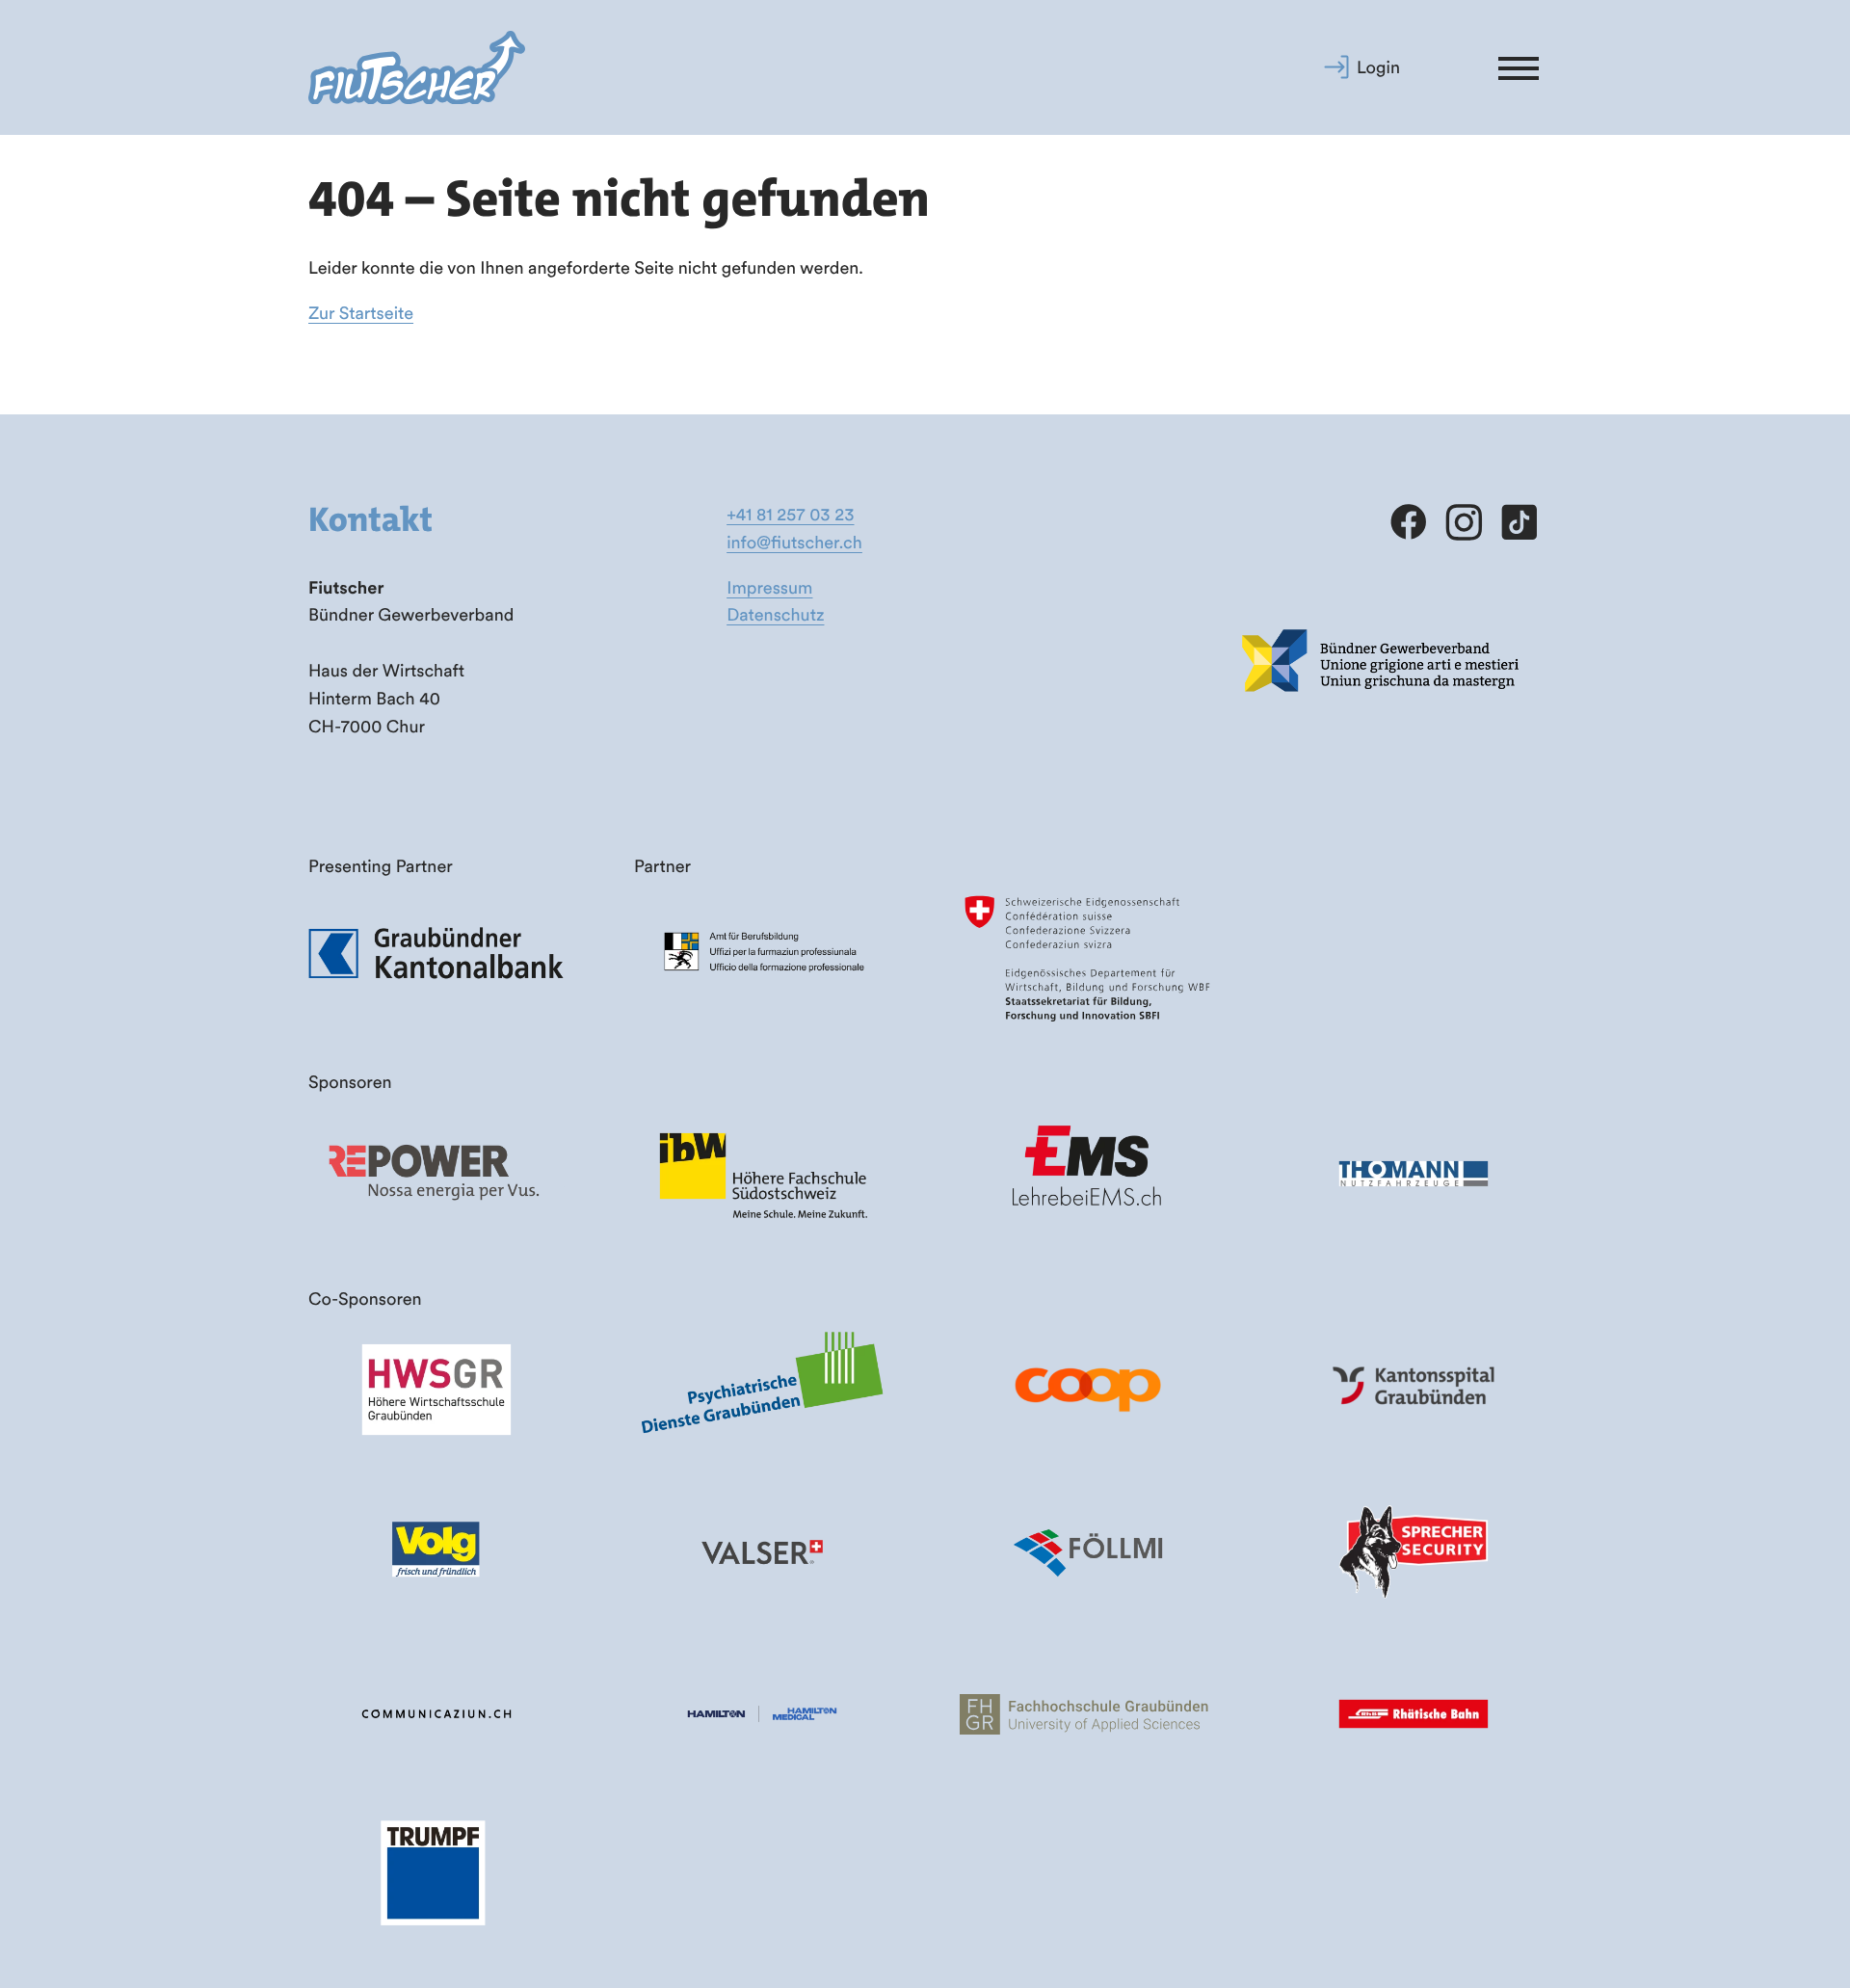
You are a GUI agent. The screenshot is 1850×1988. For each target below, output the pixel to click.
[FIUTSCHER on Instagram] (1464, 523)
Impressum (769, 587)
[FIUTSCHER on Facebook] (1409, 523)
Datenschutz (775, 614)
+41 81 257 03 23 (790, 514)
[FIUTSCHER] (417, 68)
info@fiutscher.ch (794, 542)
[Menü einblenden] (1519, 67)
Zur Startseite (361, 313)
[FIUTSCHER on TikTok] (1519, 523)
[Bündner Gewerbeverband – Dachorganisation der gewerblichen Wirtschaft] (1382, 726)
